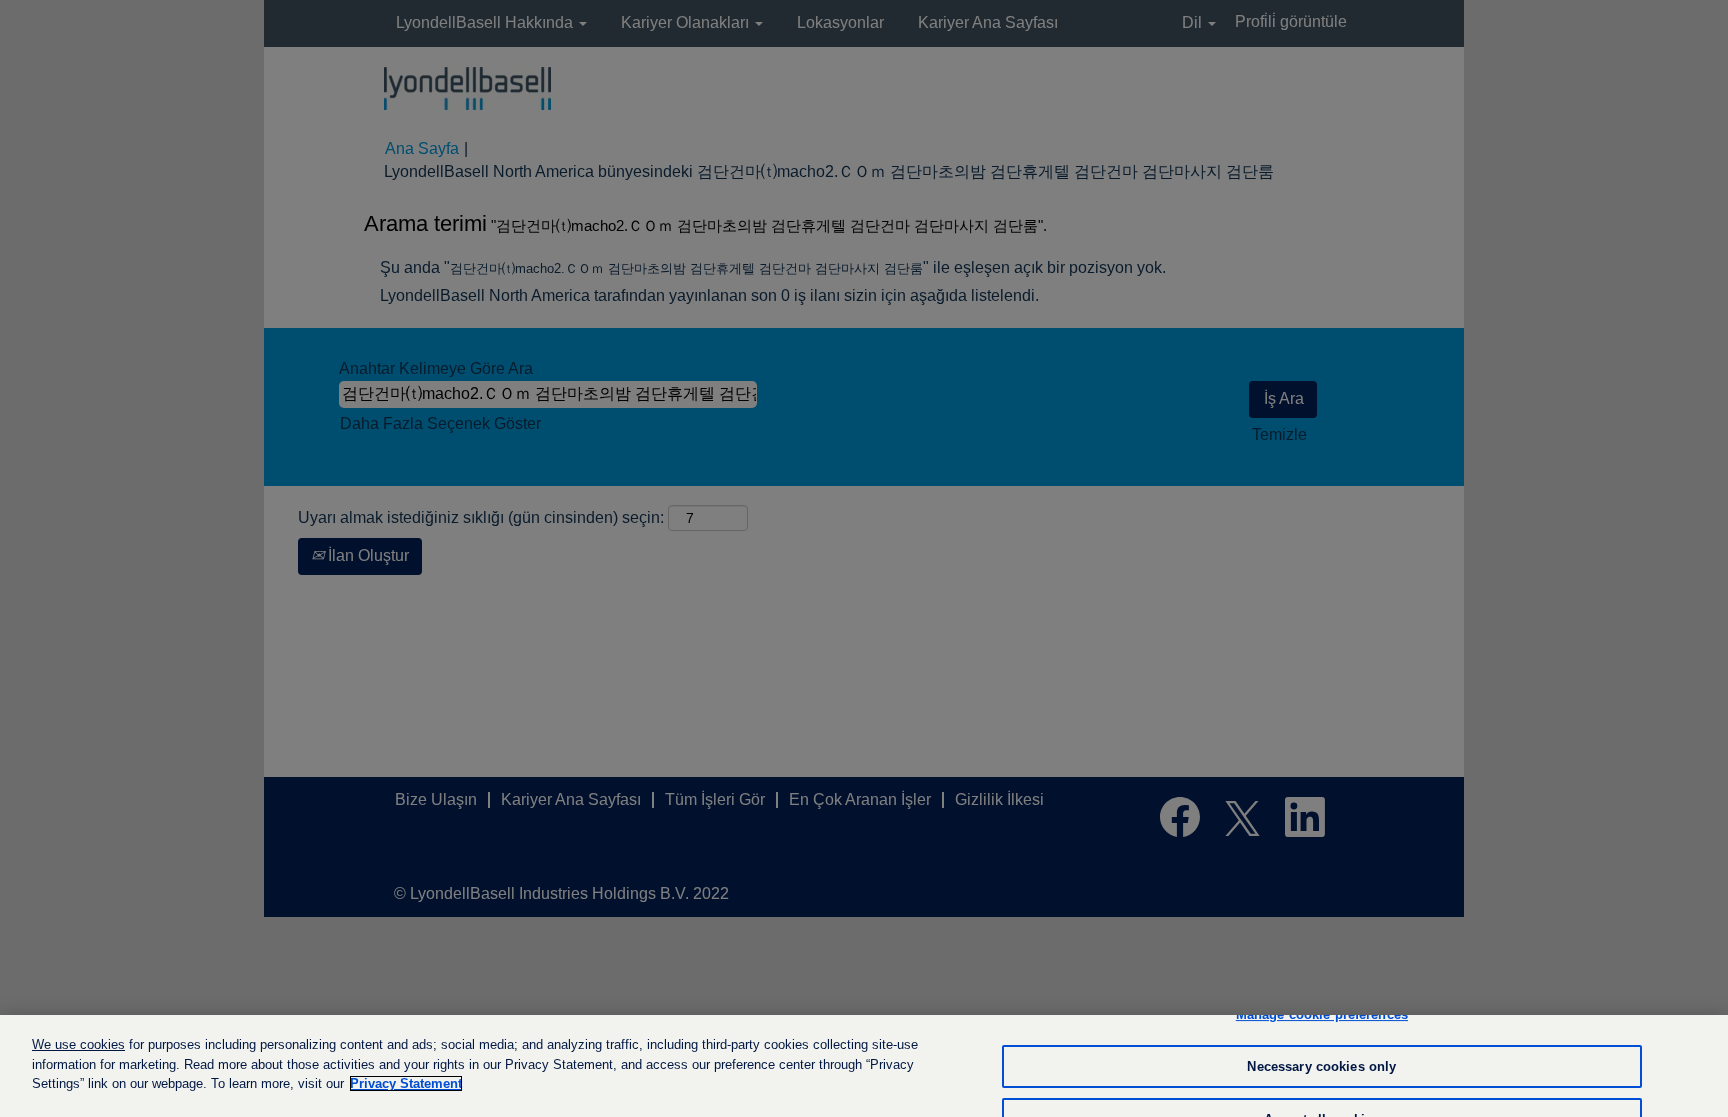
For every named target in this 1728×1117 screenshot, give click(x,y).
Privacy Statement (406, 1083)
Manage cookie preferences (1322, 1014)
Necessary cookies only (1321, 1066)
